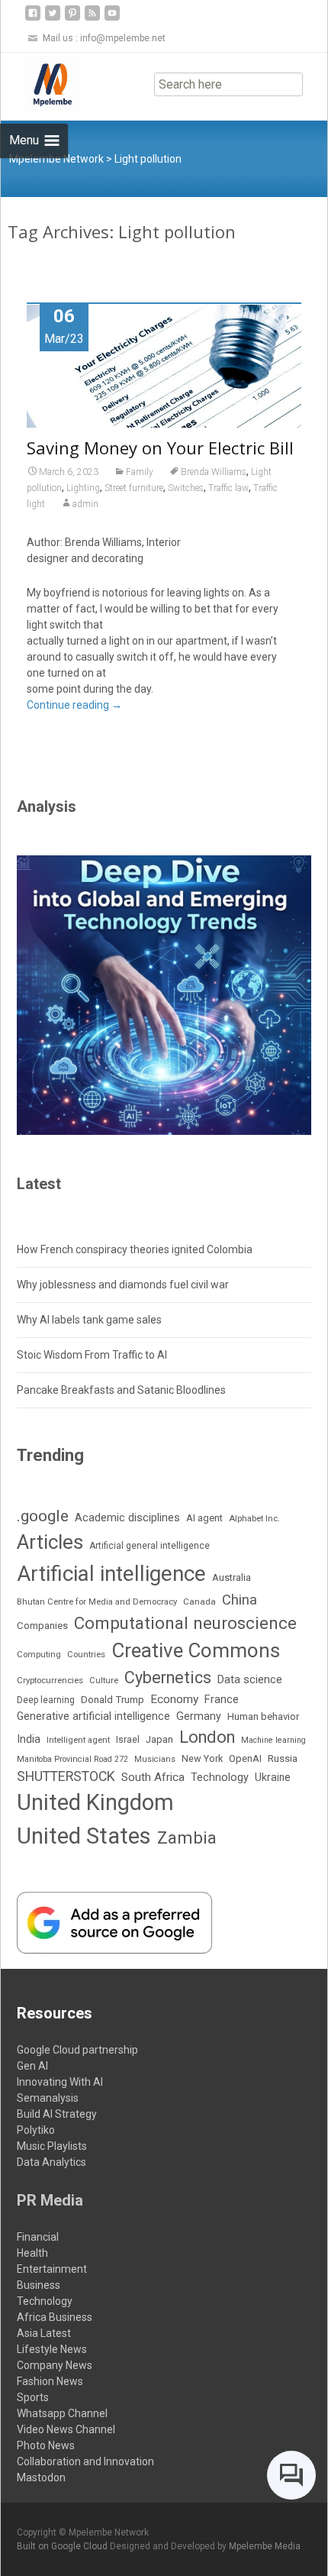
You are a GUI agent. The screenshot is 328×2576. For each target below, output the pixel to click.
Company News (55, 2365)
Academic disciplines (127, 1517)
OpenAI (245, 1758)
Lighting (83, 488)
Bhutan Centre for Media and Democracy (97, 1602)
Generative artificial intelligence (93, 1716)
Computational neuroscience (185, 1623)
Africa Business (55, 2317)
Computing (39, 1655)
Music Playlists (52, 2146)
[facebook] (33, 19)
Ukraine (273, 1777)
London (207, 1737)
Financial (38, 2237)
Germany (199, 1716)
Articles (50, 1542)
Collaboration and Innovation (85, 2461)
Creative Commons (196, 1650)
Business (39, 2285)
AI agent (204, 1518)
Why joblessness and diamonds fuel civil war (123, 1285)
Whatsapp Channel (62, 2413)
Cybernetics (168, 1677)
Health (32, 2253)
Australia (232, 1577)
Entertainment (52, 2269)
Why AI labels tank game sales (89, 1320)
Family (140, 472)
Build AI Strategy (57, 2114)
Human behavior (263, 1716)
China (240, 1600)
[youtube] (112, 19)
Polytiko (36, 2130)
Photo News (46, 2445)
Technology (220, 1778)
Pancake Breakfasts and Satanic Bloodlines (121, 1390)
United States (84, 1836)
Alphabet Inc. (254, 1518)
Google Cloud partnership (77, 2050)
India (29, 1739)
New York (202, 1758)
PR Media (50, 2200)
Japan (159, 1739)
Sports (33, 2397)
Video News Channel (66, 2429)
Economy (174, 1699)
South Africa (153, 1777)
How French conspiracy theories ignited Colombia (135, 1249)
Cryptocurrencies (50, 1680)
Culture (104, 1681)
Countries (86, 1655)
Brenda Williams (214, 472)
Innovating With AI (60, 2082)
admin (85, 504)
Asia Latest (44, 2333)
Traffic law (228, 488)
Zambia (187, 1837)
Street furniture (134, 488)
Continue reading (74, 705)
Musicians (155, 1759)
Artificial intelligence (111, 1574)
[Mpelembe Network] (40, 83)
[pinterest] (72, 19)
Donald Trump (113, 1700)
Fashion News (50, 2381)
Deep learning (46, 1700)
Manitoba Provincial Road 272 (72, 1759)
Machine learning (273, 1740)
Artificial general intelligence (150, 1546)
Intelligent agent (78, 1740)
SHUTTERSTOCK (66, 1776)
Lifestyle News (52, 2349)
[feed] (92, 19)
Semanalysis (48, 2098)
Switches (186, 488)
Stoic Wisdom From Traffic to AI (92, 1355)
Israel (128, 1740)
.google (43, 1516)
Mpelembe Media (265, 2546)
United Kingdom (95, 1802)
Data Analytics (51, 2162)
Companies (42, 1626)
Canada (199, 1602)
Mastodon (41, 2477)
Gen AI (32, 2066)
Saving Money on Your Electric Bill (160, 448)
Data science (250, 1679)
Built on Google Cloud (63, 2546)
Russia (283, 1758)
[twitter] (53, 19)
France (222, 1699)
